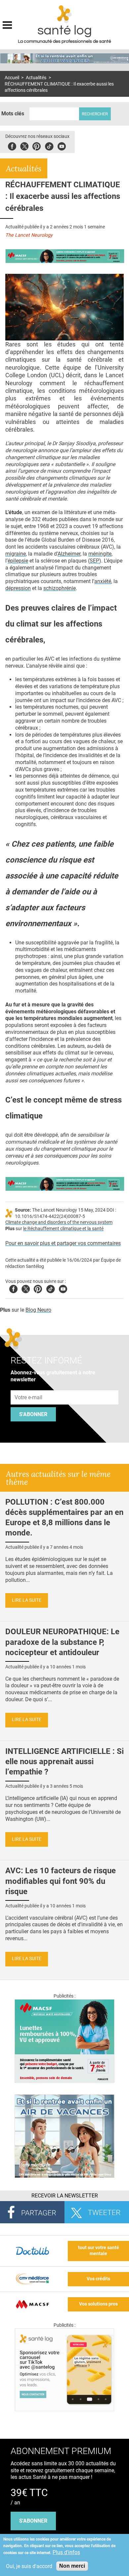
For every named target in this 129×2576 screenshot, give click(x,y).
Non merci (72, 2566)
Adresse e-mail (29, 1386)
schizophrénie (60, 588)
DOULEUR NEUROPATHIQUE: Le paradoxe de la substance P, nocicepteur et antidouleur (62, 1642)
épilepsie (18, 561)
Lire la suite (27, 1600)
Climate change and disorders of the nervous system (59, 1222)
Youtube (63, 1288)
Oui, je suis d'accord (29, 2566)
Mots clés (13, 114)
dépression (18, 588)
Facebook (12, 145)
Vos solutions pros (98, 2304)
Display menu (7, 24)
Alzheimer (69, 554)
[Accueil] (65, 14)
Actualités (36, 78)
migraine (16, 554)
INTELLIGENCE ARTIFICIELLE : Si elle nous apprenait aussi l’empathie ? (64, 1762)
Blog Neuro (38, 1310)
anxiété (103, 581)
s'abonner (33, 2521)
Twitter (24, 145)
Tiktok (49, 145)
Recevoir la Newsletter (65, 2196)
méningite (100, 554)
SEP (94, 561)
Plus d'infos (66, 2552)
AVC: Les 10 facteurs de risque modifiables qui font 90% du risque (61, 1881)
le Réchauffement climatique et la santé (63, 1229)
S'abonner (33, 1414)
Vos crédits (98, 2279)
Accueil (12, 78)
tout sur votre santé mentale (99, 2251)
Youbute (62, 145)
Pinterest (37, 145)
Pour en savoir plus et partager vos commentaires (63, 1243)
